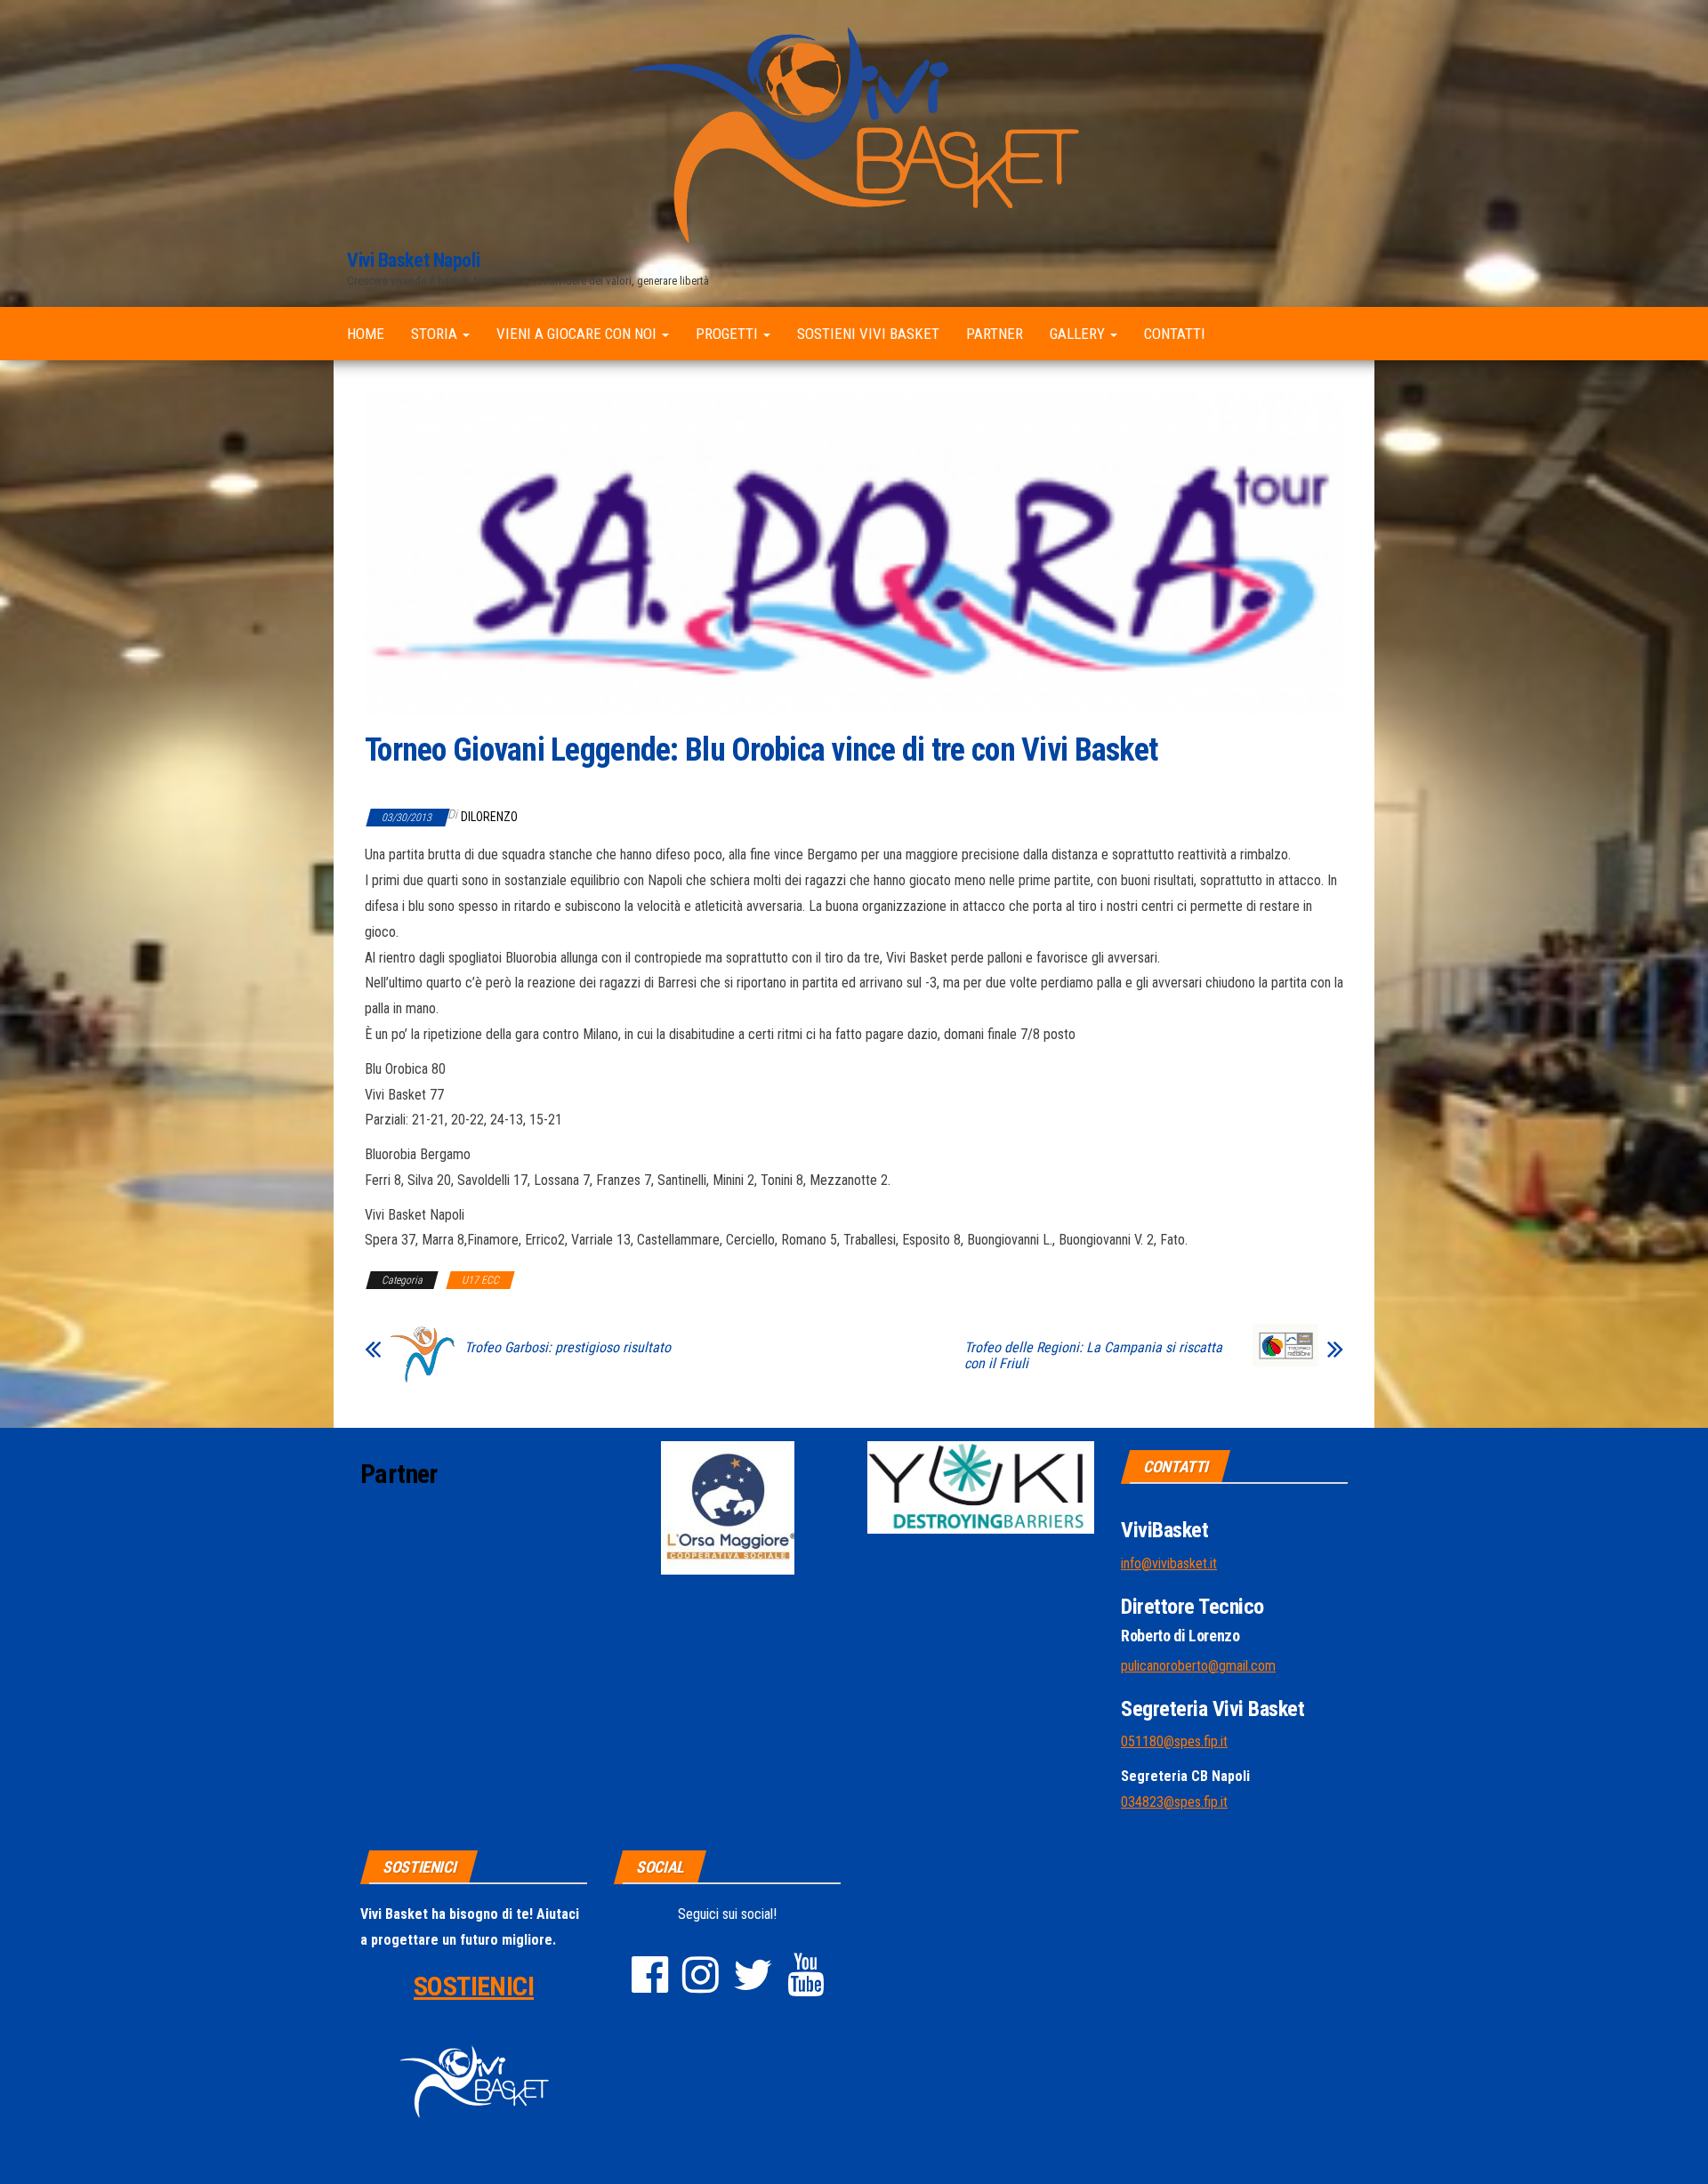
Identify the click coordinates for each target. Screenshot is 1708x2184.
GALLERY (1079, 334)
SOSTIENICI (474, 1986)
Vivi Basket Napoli (413, 260)
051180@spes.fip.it (1174, 1741)
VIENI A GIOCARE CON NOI (578, 334)
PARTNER (995, 334)
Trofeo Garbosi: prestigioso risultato (568, 1348)
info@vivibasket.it (1169, 1563)
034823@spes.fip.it (1174, 1802)
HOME (366, 334)
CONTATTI (1175, 334)
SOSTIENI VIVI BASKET (868, 334)
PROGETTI (729, 334)
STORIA (436, 334)
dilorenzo (489, 817)
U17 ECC (480, 1280)
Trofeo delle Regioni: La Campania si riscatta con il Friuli (1093, 1356)
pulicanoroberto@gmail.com (1198, 1666)
